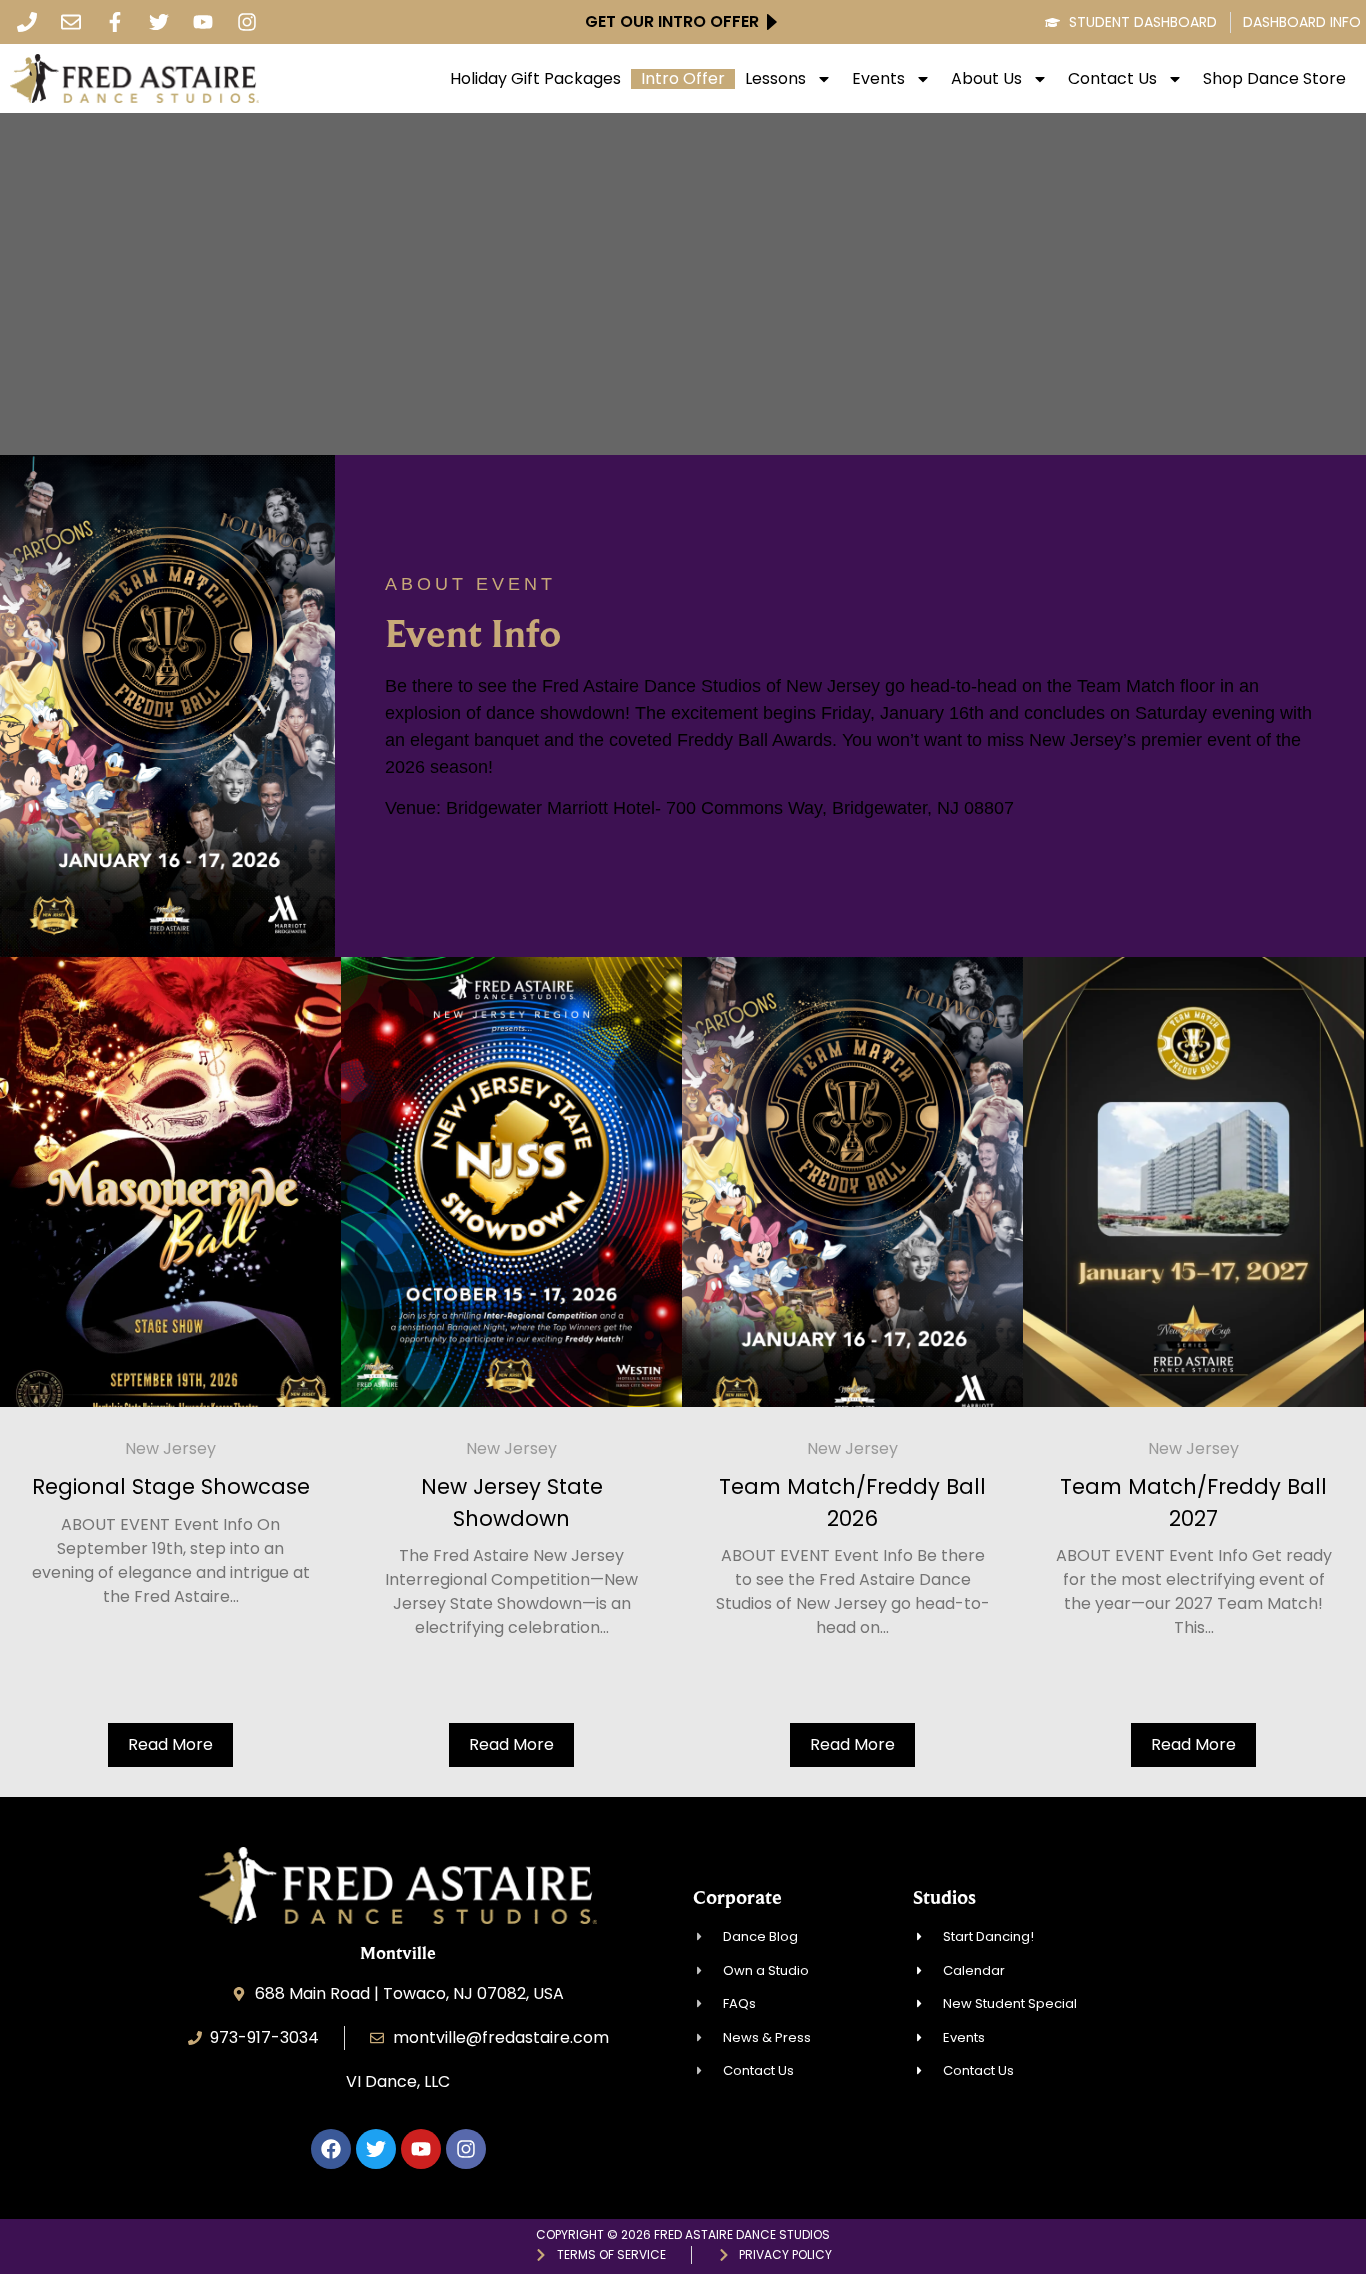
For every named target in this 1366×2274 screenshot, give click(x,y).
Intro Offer (683, 79)
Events (878, 79)
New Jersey (170, 1448)
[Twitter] (159, 22)
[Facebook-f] (115, 22)
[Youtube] (203, 22)
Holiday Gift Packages (535, 79)
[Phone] (27, 22)
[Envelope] (71, 22)
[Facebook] (331, 2149)
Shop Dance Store (1274, 79)
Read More (170, 1744)
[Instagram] (247, 22)
